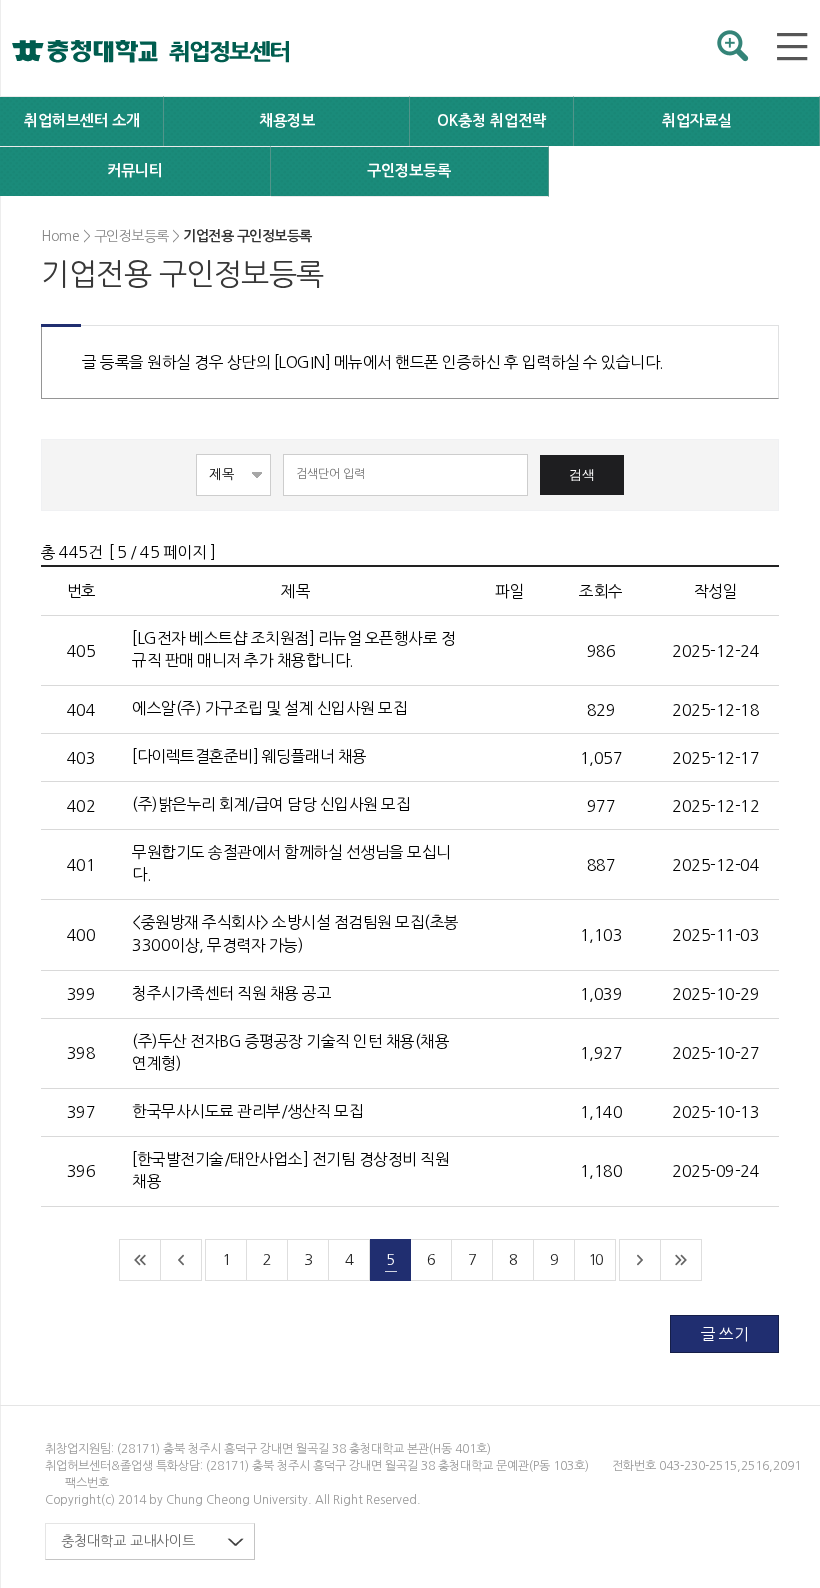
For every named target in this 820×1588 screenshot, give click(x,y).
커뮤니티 (135, 170)
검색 (582, 474)
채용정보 (287, 120)
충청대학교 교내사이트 (128, 1541)
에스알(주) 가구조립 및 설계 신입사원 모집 (271, 708)
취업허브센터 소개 (82, 120)
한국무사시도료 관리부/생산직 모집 (249, 1111)
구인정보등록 (409, 170)
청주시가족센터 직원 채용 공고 (233, 993)
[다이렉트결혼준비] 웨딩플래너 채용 (251, 756)
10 (595, 1259)
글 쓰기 (724, 1334)
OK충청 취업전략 (491, 120)
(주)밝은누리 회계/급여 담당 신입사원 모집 (273, 804)
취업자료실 (697, 120)
